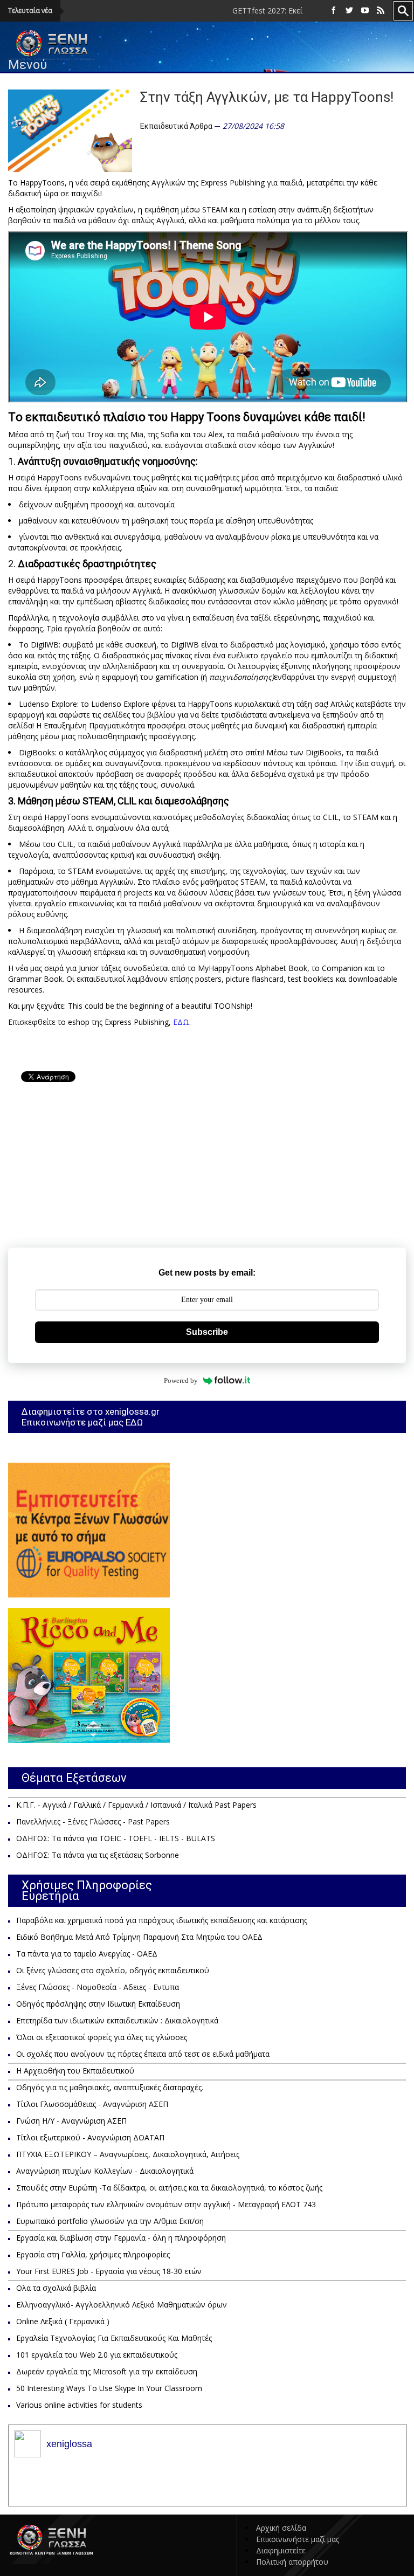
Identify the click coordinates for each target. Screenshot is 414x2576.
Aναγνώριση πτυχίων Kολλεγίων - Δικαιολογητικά (105, 2171)
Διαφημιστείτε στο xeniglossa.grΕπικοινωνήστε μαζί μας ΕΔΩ (91, 1417)
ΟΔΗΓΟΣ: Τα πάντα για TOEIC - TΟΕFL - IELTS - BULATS (116, 1838)
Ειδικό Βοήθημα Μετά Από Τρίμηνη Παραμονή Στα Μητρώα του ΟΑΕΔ (139, 1937)
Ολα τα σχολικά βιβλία (56, 2288)
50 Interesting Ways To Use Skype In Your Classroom (109, 2388)
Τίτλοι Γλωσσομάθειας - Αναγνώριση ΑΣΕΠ (92, 2104)
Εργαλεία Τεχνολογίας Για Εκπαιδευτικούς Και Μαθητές (114, 2338)
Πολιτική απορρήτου (292, 2562)
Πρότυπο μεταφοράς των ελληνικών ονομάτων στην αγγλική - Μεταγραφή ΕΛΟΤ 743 (166, 2204)
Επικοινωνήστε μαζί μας (298, 2539)
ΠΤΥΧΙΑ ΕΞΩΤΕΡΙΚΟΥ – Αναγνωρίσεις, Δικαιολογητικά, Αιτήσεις (128, 2154)
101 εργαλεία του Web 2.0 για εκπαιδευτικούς (97, 2355)
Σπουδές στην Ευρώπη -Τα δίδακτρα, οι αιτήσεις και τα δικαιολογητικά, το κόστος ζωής (169, 2188)
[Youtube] (365, 11)
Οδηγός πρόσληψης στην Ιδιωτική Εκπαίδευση (98, 2004)
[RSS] (381, 11)
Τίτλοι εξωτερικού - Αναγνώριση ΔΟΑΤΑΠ (90, 2137)
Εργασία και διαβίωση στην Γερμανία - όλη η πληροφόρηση (121, 2238)
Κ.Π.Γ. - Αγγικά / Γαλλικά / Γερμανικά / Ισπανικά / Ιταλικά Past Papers (136, 1805)
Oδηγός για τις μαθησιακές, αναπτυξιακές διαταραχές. (110, 2087)
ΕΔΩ (181, 1022)
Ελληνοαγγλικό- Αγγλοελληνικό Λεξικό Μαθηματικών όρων (122, 2305)
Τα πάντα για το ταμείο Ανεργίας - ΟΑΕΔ (87, 1954)
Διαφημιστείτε (281, 2550)
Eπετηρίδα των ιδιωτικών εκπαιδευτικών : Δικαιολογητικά (117, 2020)
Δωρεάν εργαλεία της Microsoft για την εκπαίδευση (107, 2371)
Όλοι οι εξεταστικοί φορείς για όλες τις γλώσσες (102, 2037)
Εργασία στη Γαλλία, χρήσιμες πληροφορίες (93, 2254)
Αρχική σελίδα (281, 2528)
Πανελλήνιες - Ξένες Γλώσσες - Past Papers (93, 1821)
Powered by (181, 1380)
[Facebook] (334, 11)
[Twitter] (349, 11)
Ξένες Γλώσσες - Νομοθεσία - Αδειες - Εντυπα (98, 1987)
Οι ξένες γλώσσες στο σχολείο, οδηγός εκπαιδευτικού (113, 1970)
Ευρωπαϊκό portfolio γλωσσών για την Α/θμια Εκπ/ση (110, 2221)
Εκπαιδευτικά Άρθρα (176, 126)
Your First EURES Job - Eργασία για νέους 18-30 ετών (109, 2271)
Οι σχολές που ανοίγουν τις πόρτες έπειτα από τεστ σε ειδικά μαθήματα (143, 2054)
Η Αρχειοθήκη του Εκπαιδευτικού (75, 2071)
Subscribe (207, 1332)
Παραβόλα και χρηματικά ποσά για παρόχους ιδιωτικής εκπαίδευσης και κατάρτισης (162, 1920)
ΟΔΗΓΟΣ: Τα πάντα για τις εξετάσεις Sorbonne (98, 1855)
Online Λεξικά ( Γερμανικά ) (63, 2321)
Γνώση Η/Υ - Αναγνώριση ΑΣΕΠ (71, 2121)
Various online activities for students (79, 2405)
